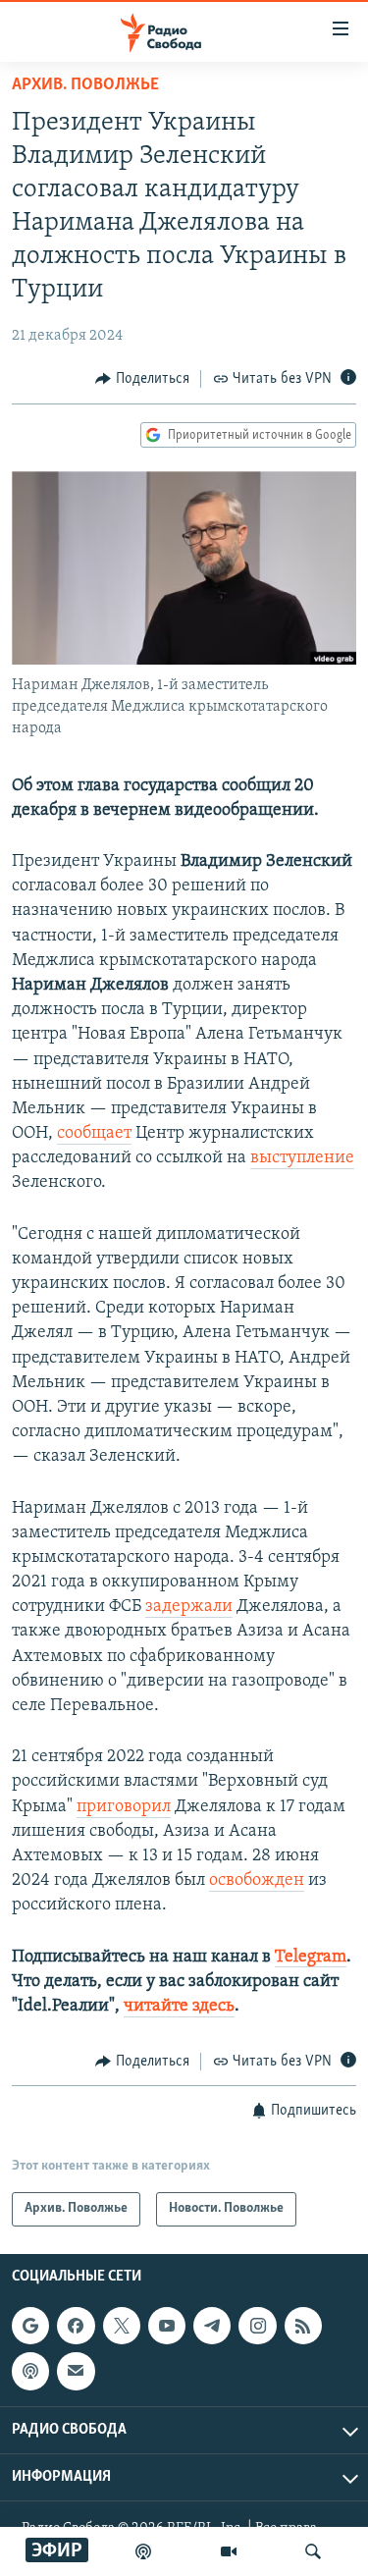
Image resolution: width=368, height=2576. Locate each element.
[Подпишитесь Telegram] (212, 2326)
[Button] (142, 379)
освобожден (257, 1881)
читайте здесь (179, 2007)
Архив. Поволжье (85, 85)
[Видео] (229, 2551)
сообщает (94, 1134)
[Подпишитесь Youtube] (167, 2326)
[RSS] (303, 2326)
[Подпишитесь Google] (30, 2326)
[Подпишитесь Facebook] (76, 2326)
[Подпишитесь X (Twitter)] (122, 2326)
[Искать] (313, 2551)
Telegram (311, 1958)
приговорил (124, 1807)
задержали (189, 1607)
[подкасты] (143, 2551)
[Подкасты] (30, 2371)
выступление (302, 1158)
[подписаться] (76, 2371)
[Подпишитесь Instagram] (257, 2326)
